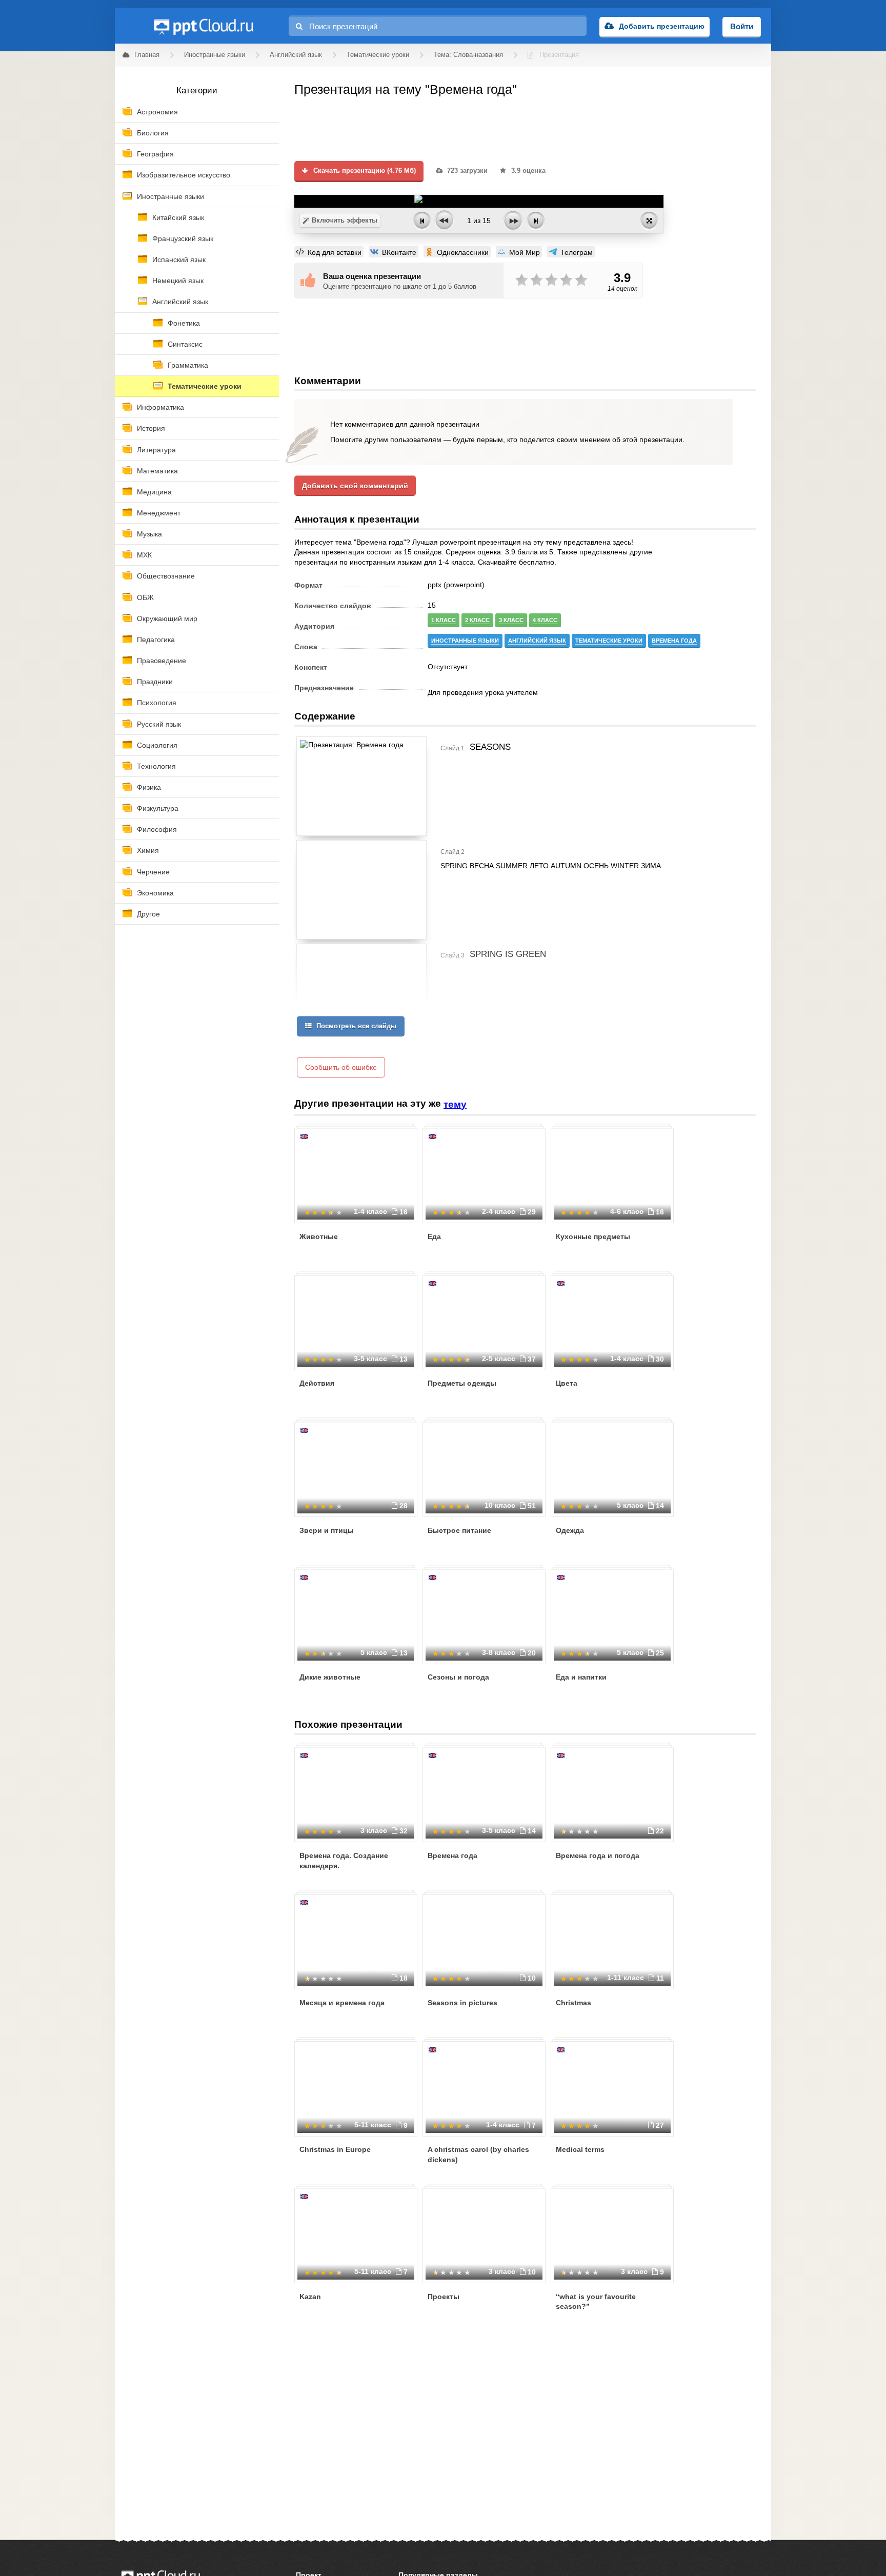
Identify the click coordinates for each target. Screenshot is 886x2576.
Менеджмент (159, 513)
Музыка (149, 534)
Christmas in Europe (335, 2149)
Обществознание (166, 576)
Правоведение (162, 661)
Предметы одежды (462, 1383)
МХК (144, 555)
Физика (149, 787)
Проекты (444, 2297)
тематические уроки (609, 641)
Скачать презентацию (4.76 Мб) (364, 171)
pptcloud (203, 26)
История (151, 428)
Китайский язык (178, 217)
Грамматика (188, 365)
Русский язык (159, 724)
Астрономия (157, 112)
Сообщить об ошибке (341, 1067)
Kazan (310, 2297)
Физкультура (158, 808)
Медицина (154, 492)
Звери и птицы (327, 1530)
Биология (153, 133)
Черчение (153, 872)
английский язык (537, 641)
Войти (742, 26)
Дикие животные (330, 1677)
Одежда (570, 1530)
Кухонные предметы (593, 1236)
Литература (156, 450)
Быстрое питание (459, 1530)
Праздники (155, 682)
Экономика (155, 893)
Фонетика (184, 323)
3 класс (511, 620)
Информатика (160, 407)
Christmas (573, 2003)
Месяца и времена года (342, 2003)
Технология (156, 766)
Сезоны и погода (458, 1677)
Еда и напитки (581, 1677)
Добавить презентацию (662, 26)
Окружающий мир (167, 618)
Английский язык (180, 302)
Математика (157, 471)
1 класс (444, 620)
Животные (319, 1236)
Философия (157, 829)
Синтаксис (185, 344)
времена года (674, 641)
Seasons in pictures (462, 2003)
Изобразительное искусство (184, 175)
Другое (148, 914)
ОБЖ (145, 597)
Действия (317, 1383)
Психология (157, 703)
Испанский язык (179, 259)
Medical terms (580, 2149)
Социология (157, 745)
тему (455, 1104)
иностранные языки (465, 641)
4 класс (545, 620)
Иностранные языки (170, 196)
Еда (434, 1236)
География (155, 154)
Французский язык (183, 238)
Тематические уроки (205, 386)
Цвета (567, 1383)
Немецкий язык (178, 281)
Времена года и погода (598, 1855)
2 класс (477, 620)
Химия (148, 850)
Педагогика (156, 640)
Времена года (452, 1855)
